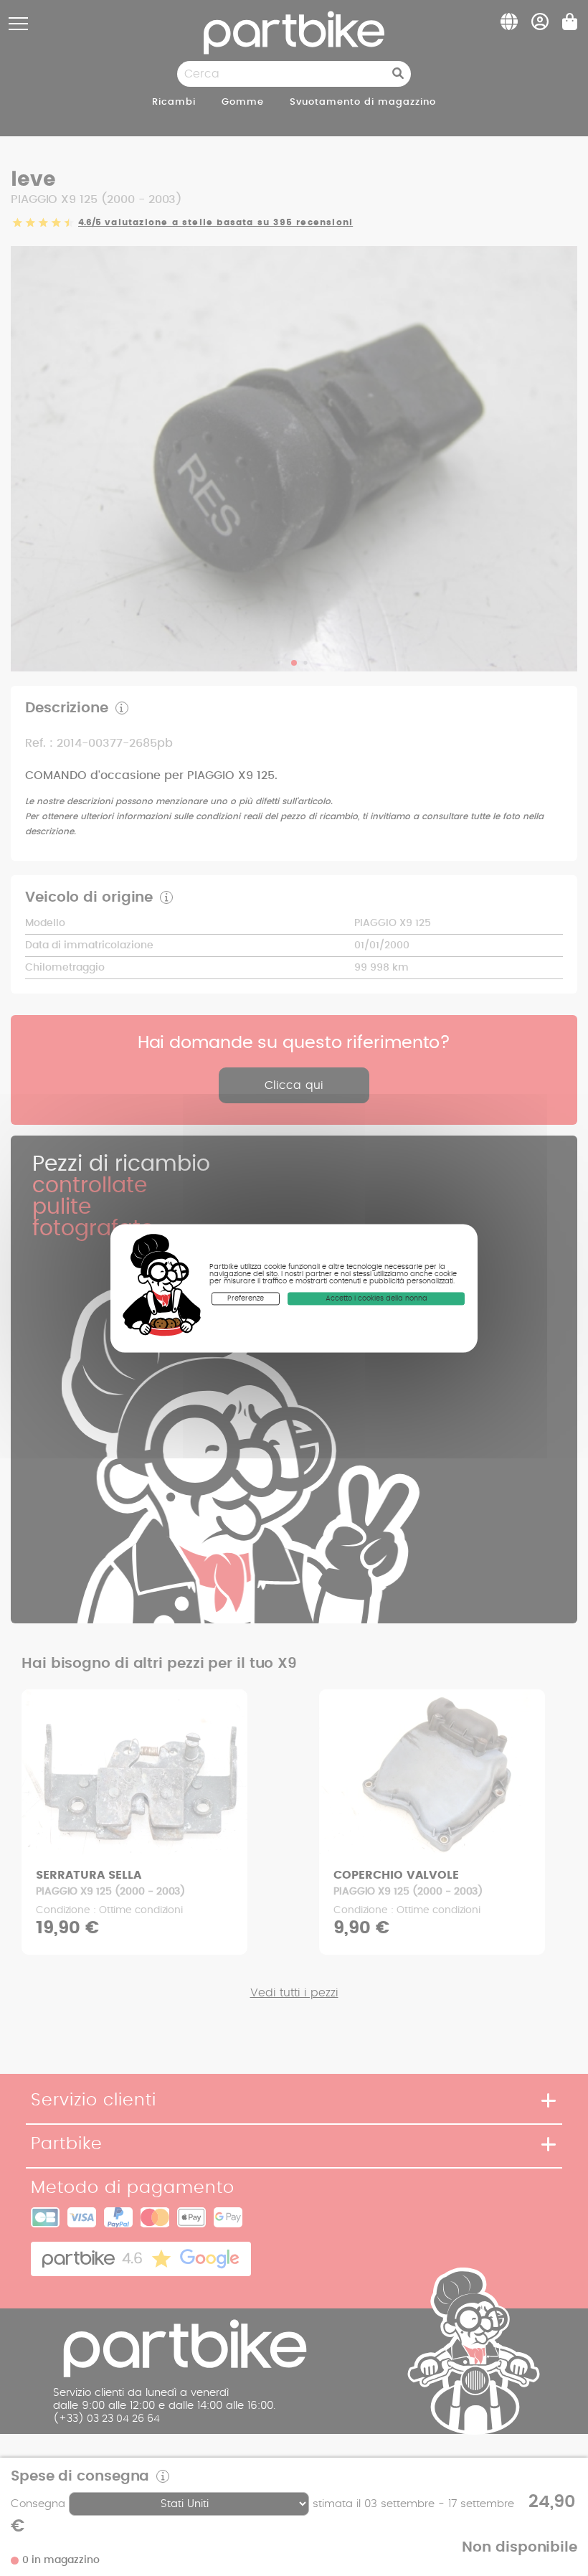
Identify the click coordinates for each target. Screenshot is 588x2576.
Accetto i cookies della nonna (376, 1298)
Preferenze (246, 1298)
